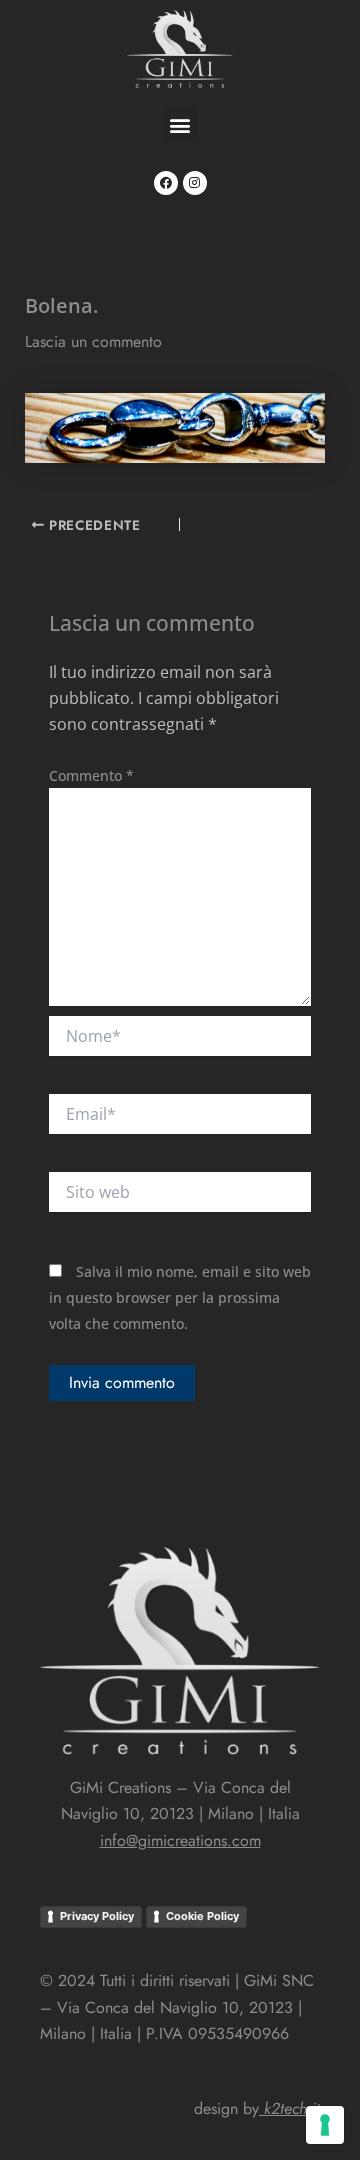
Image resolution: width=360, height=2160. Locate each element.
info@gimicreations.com (180, 1840)
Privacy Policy (97, 1916)
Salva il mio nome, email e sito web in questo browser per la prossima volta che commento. (180, 1298)
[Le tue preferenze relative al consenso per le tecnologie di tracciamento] (325, 2125)
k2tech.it (292, 2108)
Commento (91, 775)
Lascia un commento (93, 341)
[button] (180, 124)
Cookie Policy (202, 1916)
